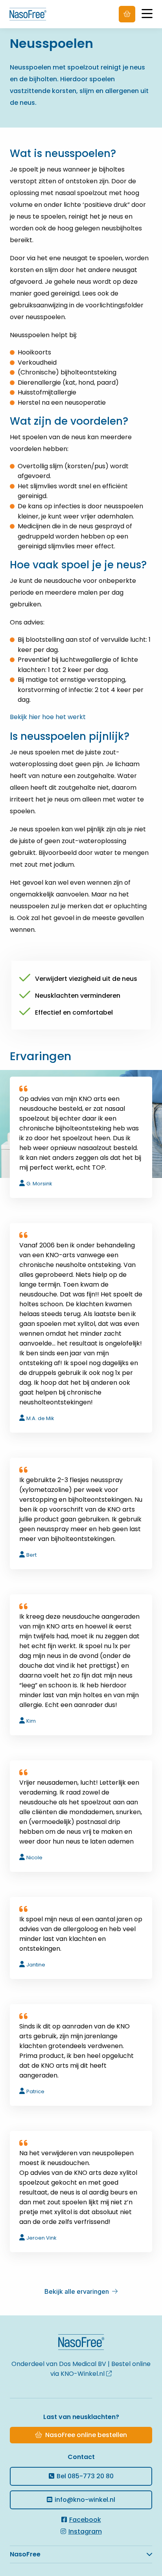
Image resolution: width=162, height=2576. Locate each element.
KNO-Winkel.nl (83, 2374)
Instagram (85, 2531)
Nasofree (33, 14)
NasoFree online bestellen (86, 2435)
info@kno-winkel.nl (85, 2500)
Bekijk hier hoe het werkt (48, 717)
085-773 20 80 (85, 2476)
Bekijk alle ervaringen (77, 2291)
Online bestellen (127, 14)
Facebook (85, 2520)
